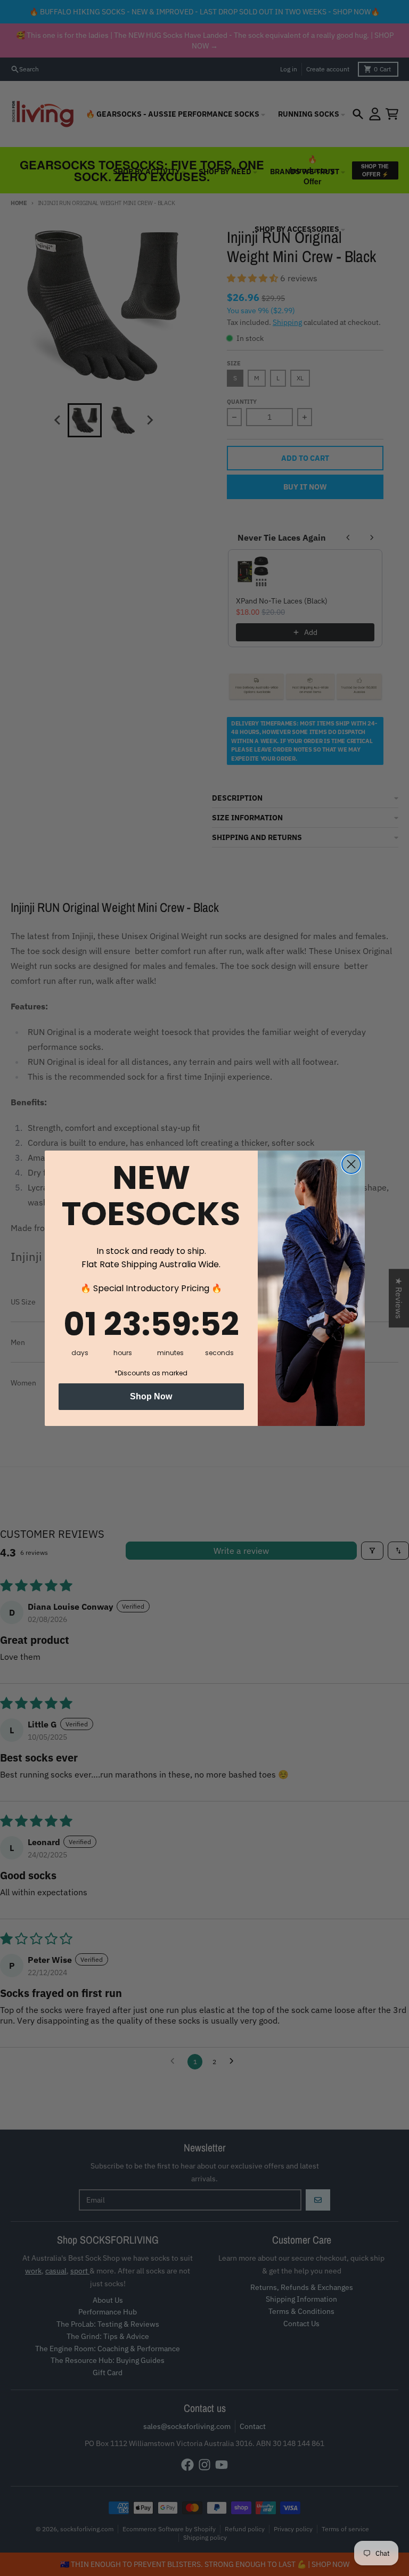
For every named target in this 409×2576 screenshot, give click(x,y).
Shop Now (151, 1396)
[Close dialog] (351, 1164)
